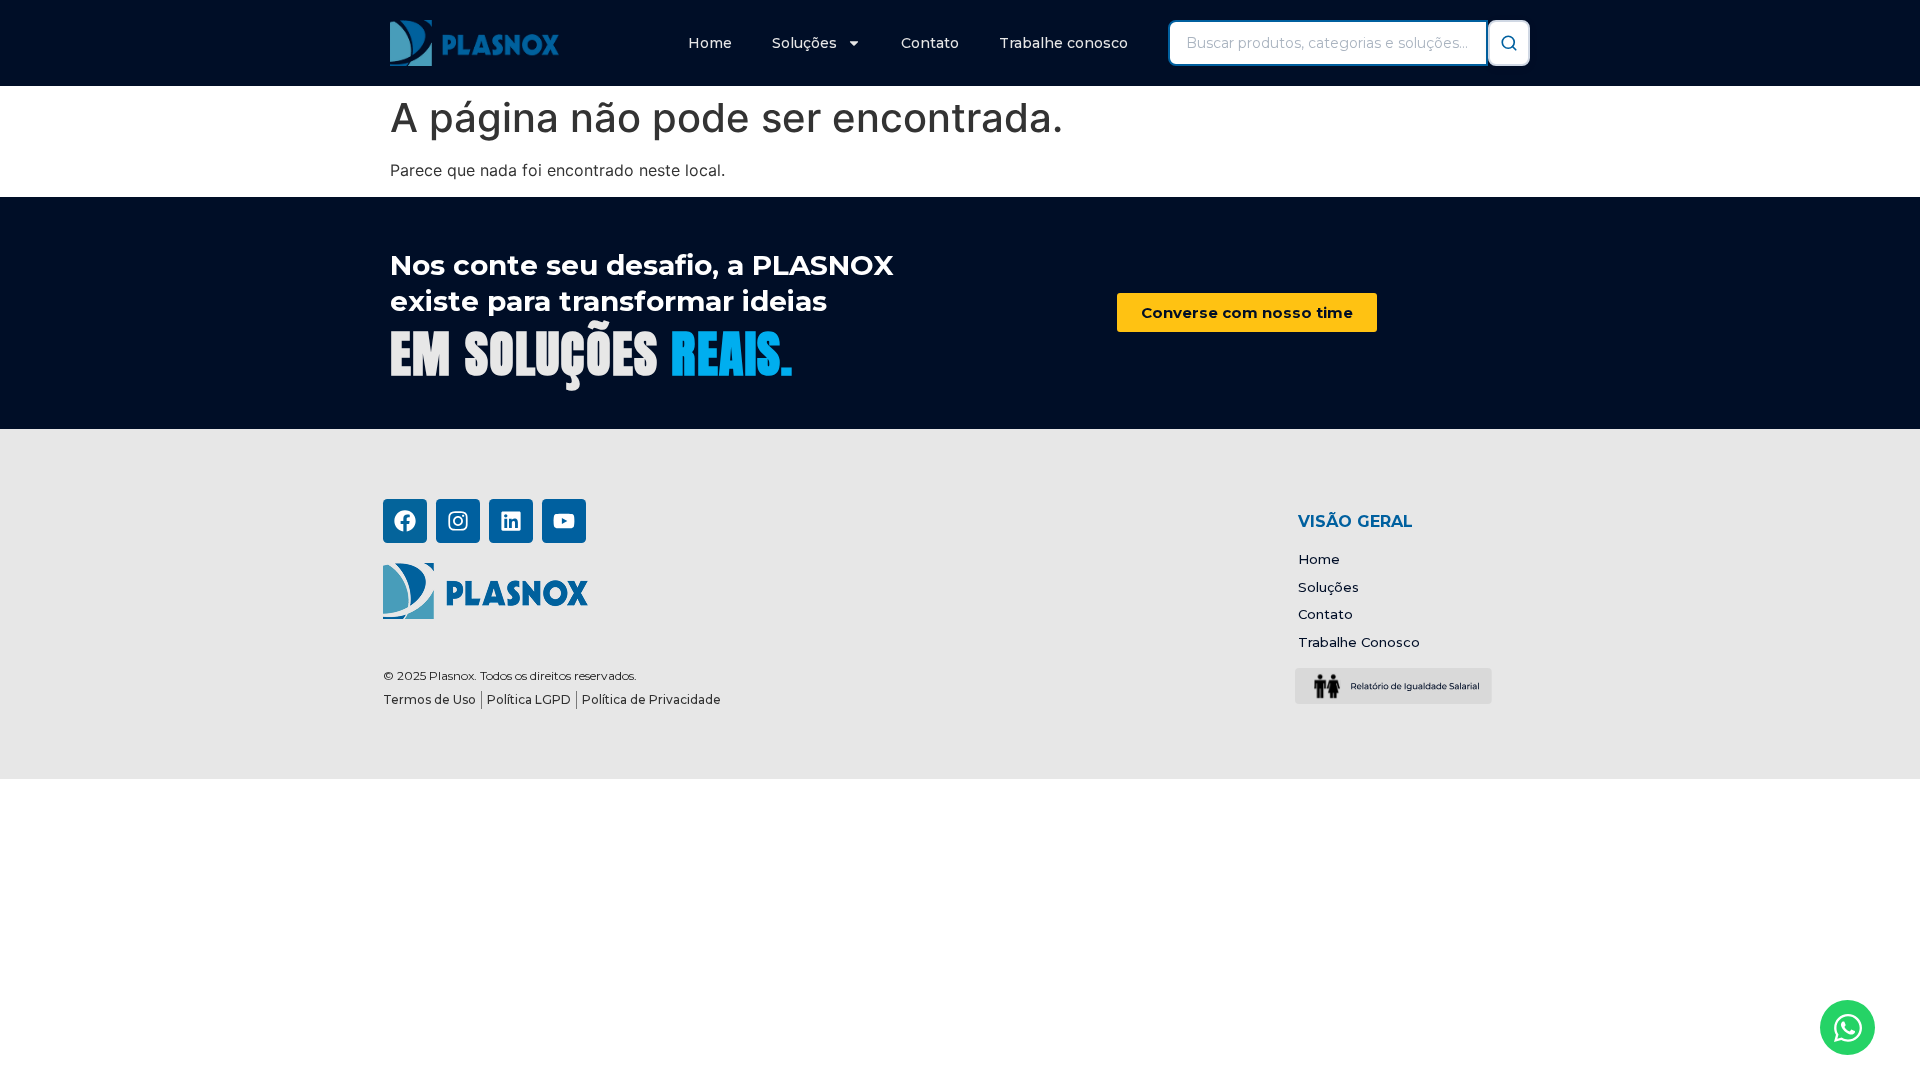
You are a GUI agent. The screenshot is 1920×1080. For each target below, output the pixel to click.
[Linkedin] (511, 521)
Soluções (804, 43)
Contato (930, 43)
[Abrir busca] (1509, 43)
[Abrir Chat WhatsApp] (1847, 1027)
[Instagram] (458, 521)
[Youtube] (564, 521)
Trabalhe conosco (1063, 43)
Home (710, 43)
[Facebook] (405, 521)
